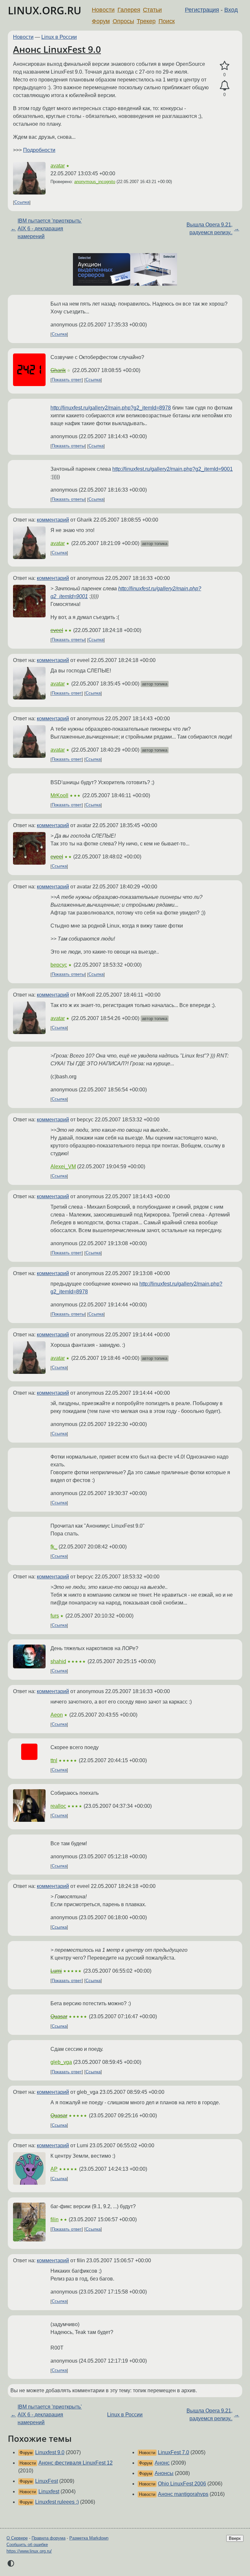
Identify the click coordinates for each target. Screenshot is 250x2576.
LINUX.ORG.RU (45, 10)
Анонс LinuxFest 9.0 (57, 49)
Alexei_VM (63, 1166)
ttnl (54, 1760)
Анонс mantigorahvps (183, 2494)
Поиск (167, 21)
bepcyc (59, 965)
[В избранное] (224, 66)
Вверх (235, 2538)
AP (54, 2169)
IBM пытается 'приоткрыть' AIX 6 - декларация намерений (50, 229)
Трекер (146, 21)
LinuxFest (47, 2481)
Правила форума (49, 2538)
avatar (58, 166)
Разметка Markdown (89, 2538)
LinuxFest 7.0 (174, 2452)
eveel (57, 630)
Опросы (123, 21)
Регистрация (202, 10)
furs (55, 1616)
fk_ (54, 1547)
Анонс (162, 2463)
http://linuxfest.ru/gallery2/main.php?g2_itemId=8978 (111, 408)
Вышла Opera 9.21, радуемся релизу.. (209, 229)
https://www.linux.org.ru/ (29, 2551)
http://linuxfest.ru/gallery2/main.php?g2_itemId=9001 (173, 469)
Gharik (58, 370)
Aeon (57, 1715)
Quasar (59, 2016)
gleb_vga (61, 2062)
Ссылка (22, 202)
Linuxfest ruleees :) (57, 2502)
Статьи (152, 10)
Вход (231, 10)
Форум (101, 21)
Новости (103, 10)
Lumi (56, 1971)
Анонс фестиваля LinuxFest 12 (76, 2463)
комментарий (53, 520)
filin (55, 2219)
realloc (58, 1806)
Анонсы (164, 2473)
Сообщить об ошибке (27, 2545)
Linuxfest (49, 2491)
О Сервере (17, 2538)
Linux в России (59, 37)
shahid (58, 1661)
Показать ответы (68, 446)
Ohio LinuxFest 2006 (182, 2484)
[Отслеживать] (224, 86)
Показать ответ (67, 380)
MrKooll (59, 795)
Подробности (39, 150)
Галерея (129, 10)
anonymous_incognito (95, 182)
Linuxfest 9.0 (50, 2452)
